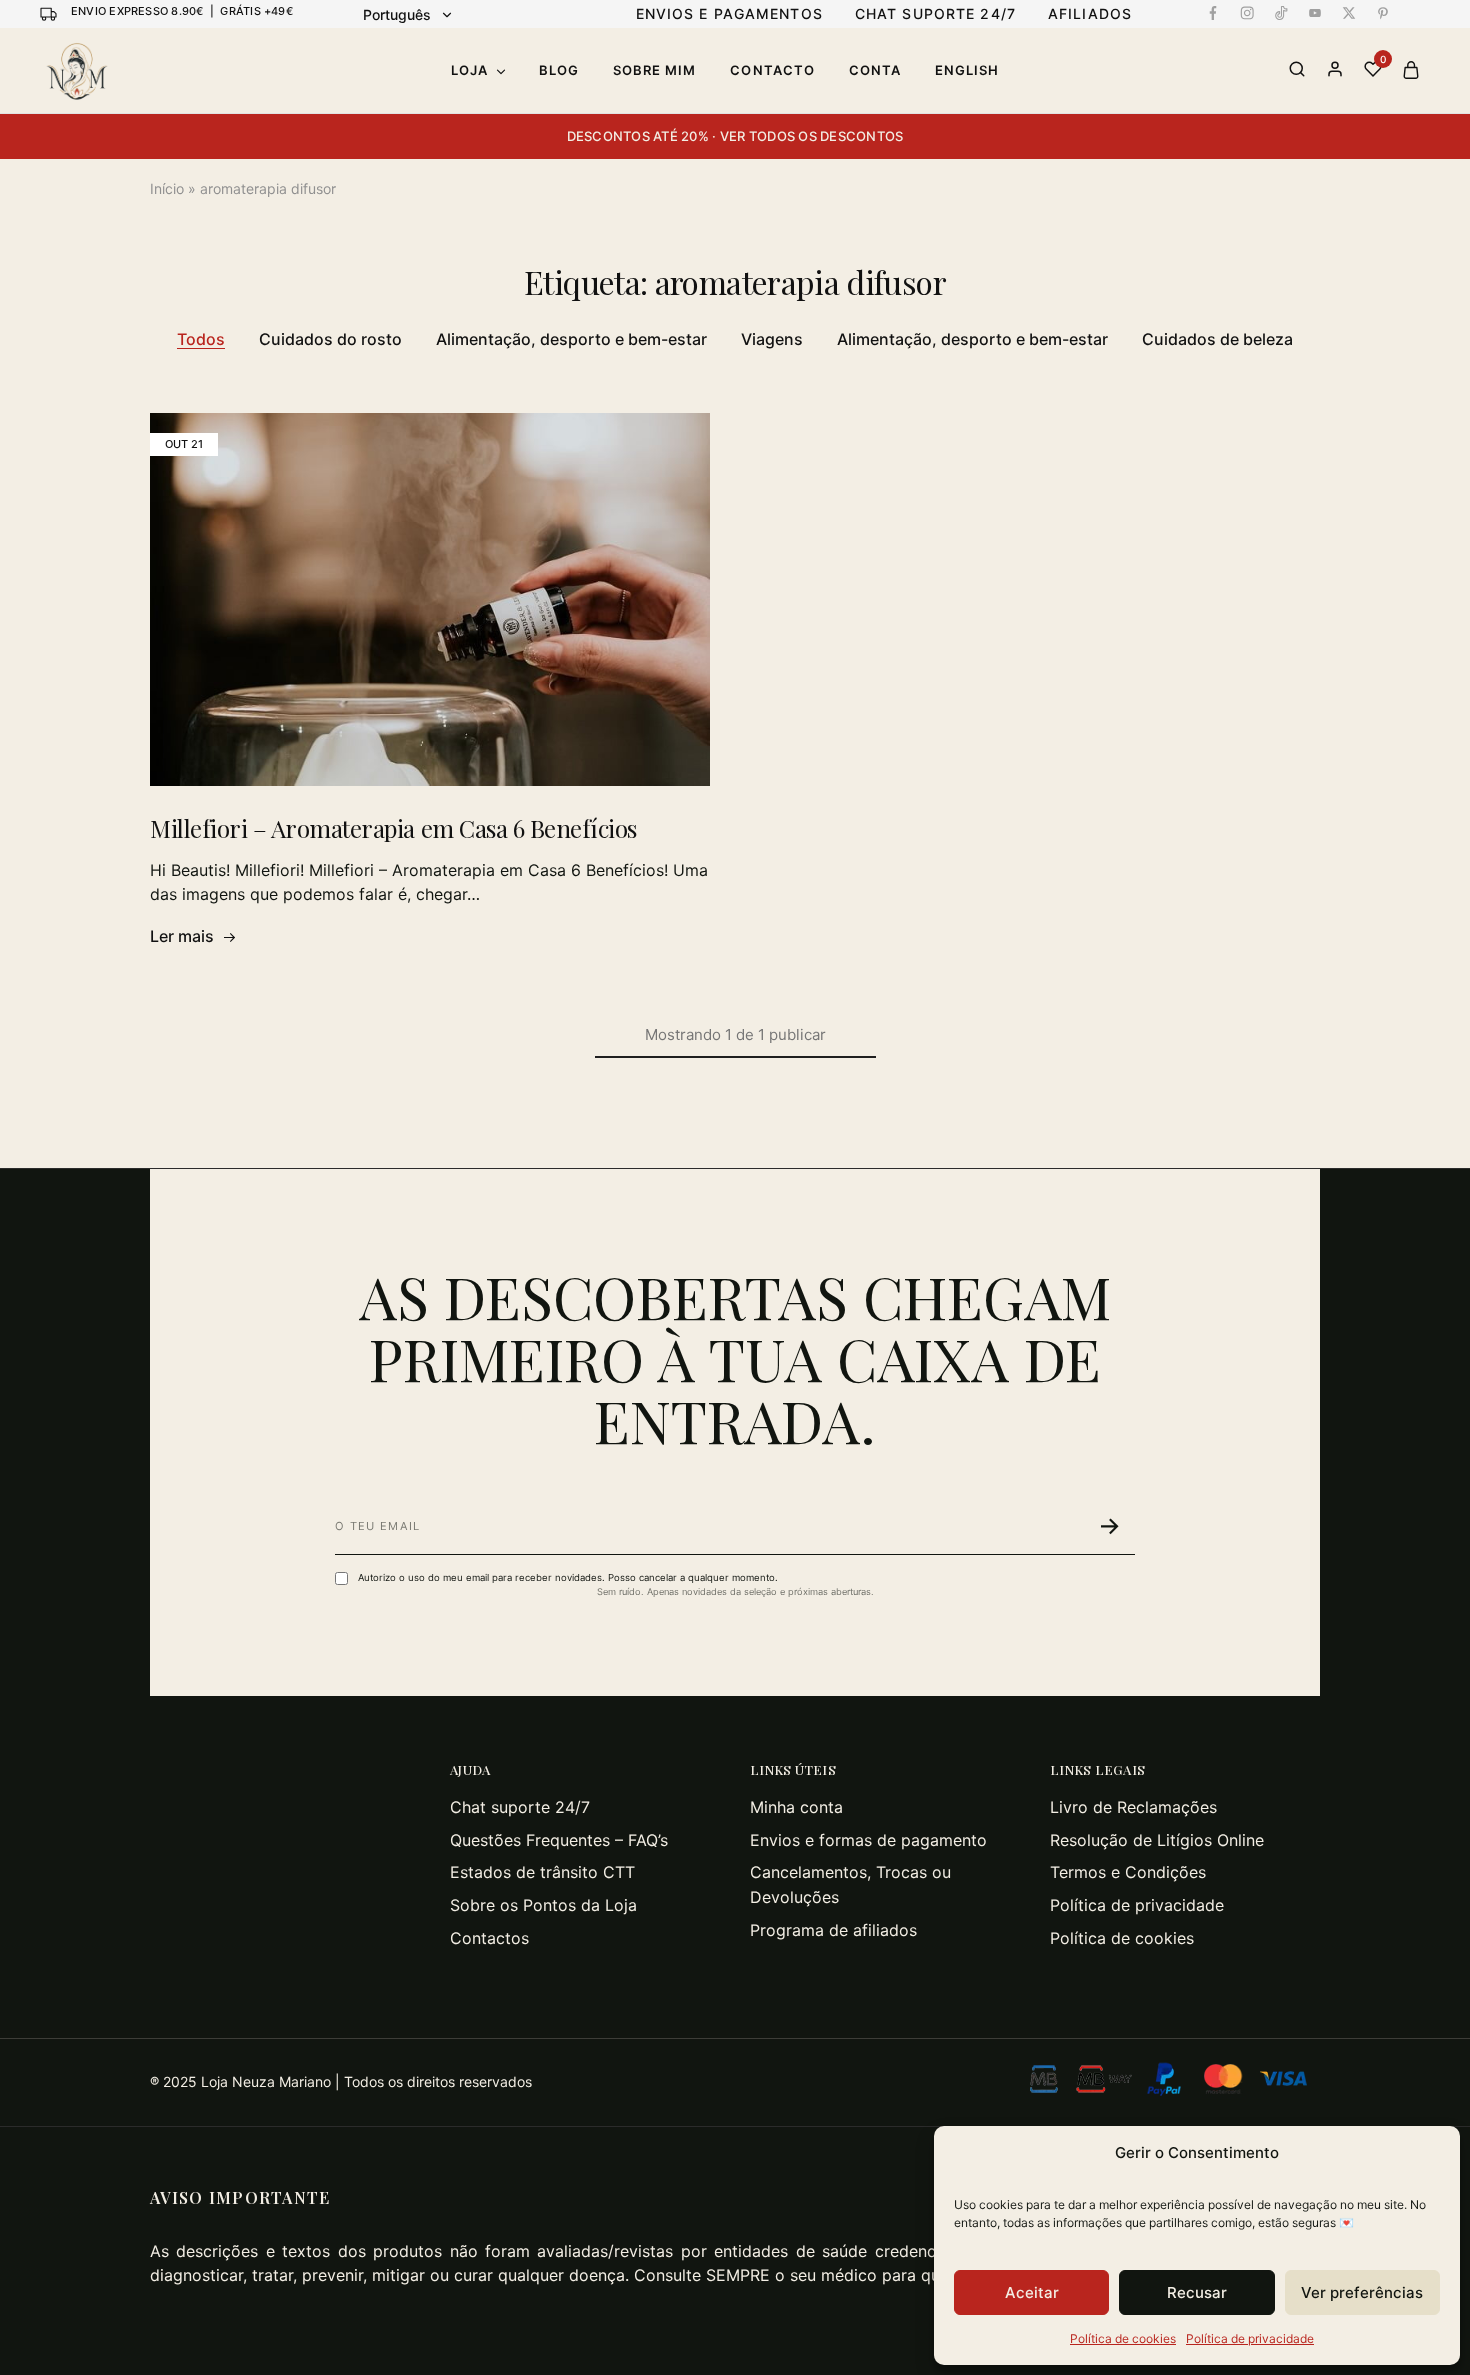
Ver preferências (1362, 2292)
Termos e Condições (1128, 1872)
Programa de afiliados (833, 1930)
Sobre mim (654, 70)
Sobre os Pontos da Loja (543, 1905)
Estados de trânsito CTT (542, 1872)
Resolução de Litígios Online (1157, 1840)
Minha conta (796, 1807)
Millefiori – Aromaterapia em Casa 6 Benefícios (393, 828)
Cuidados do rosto (330, 339)
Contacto (772, 70)
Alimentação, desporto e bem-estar (571, 339)
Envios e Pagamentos (729, 14)
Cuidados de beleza (1217, 339)
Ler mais (182, 936)
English (967, 70)
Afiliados (1090, 14)
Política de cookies (1123, 2338)
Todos (201, 339)
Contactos (489, 1938)
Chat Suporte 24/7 (935, 14)
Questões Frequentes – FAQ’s (559, 1840)
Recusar (1197, 2292)
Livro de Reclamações (1133, 1807)
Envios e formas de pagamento (868, 1840)
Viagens (772, 339)
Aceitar (1032, 2292)
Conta (875, 70)
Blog (559, 70)
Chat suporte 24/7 (520, 1807)
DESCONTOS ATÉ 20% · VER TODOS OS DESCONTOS (735, 136)
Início (167, 188)
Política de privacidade (1250, 2338)
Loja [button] (469, 70)
